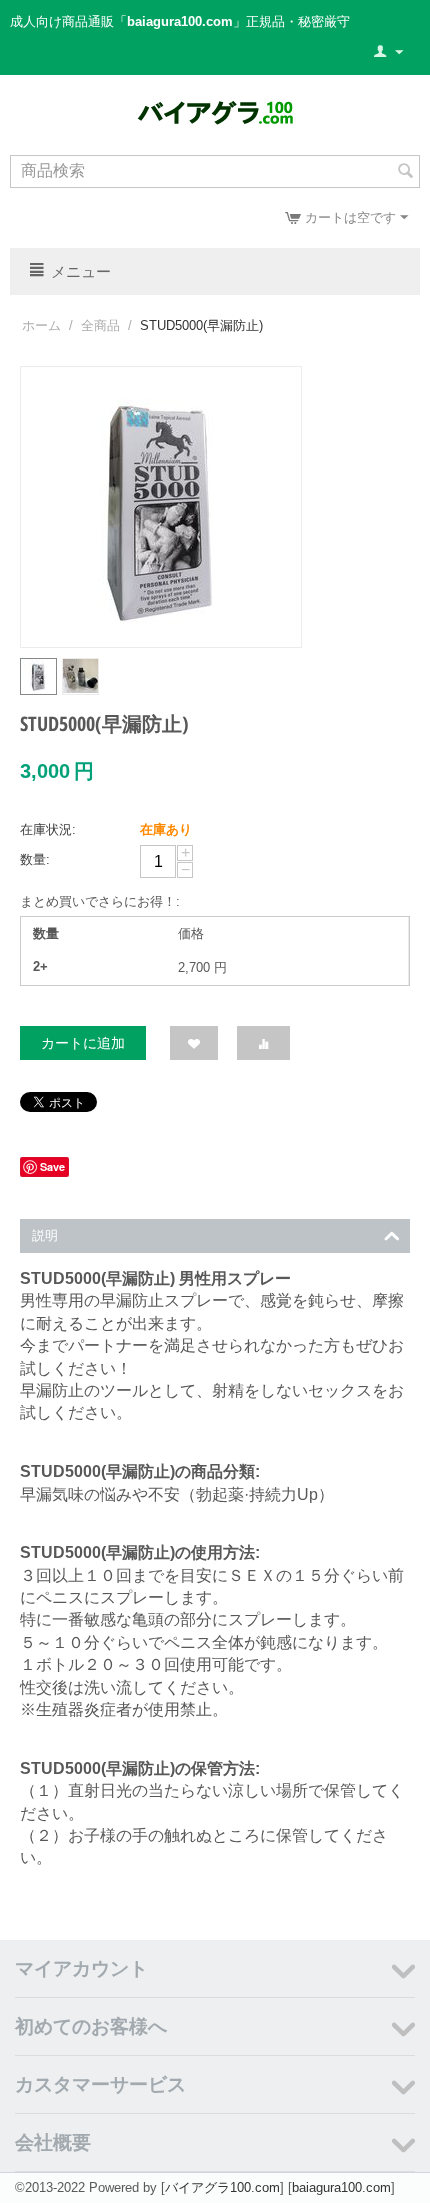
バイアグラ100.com (222, 2187)
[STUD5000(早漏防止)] (161, 507)
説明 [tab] (45, 1235)
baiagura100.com (341, 2187)
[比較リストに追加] (263, 1043)
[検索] (405, 173)
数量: (35, 859)
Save (52, 1166)
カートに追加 (83, 1043)
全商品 (100, 325)
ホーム (41, 325)
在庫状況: (48, 829)
